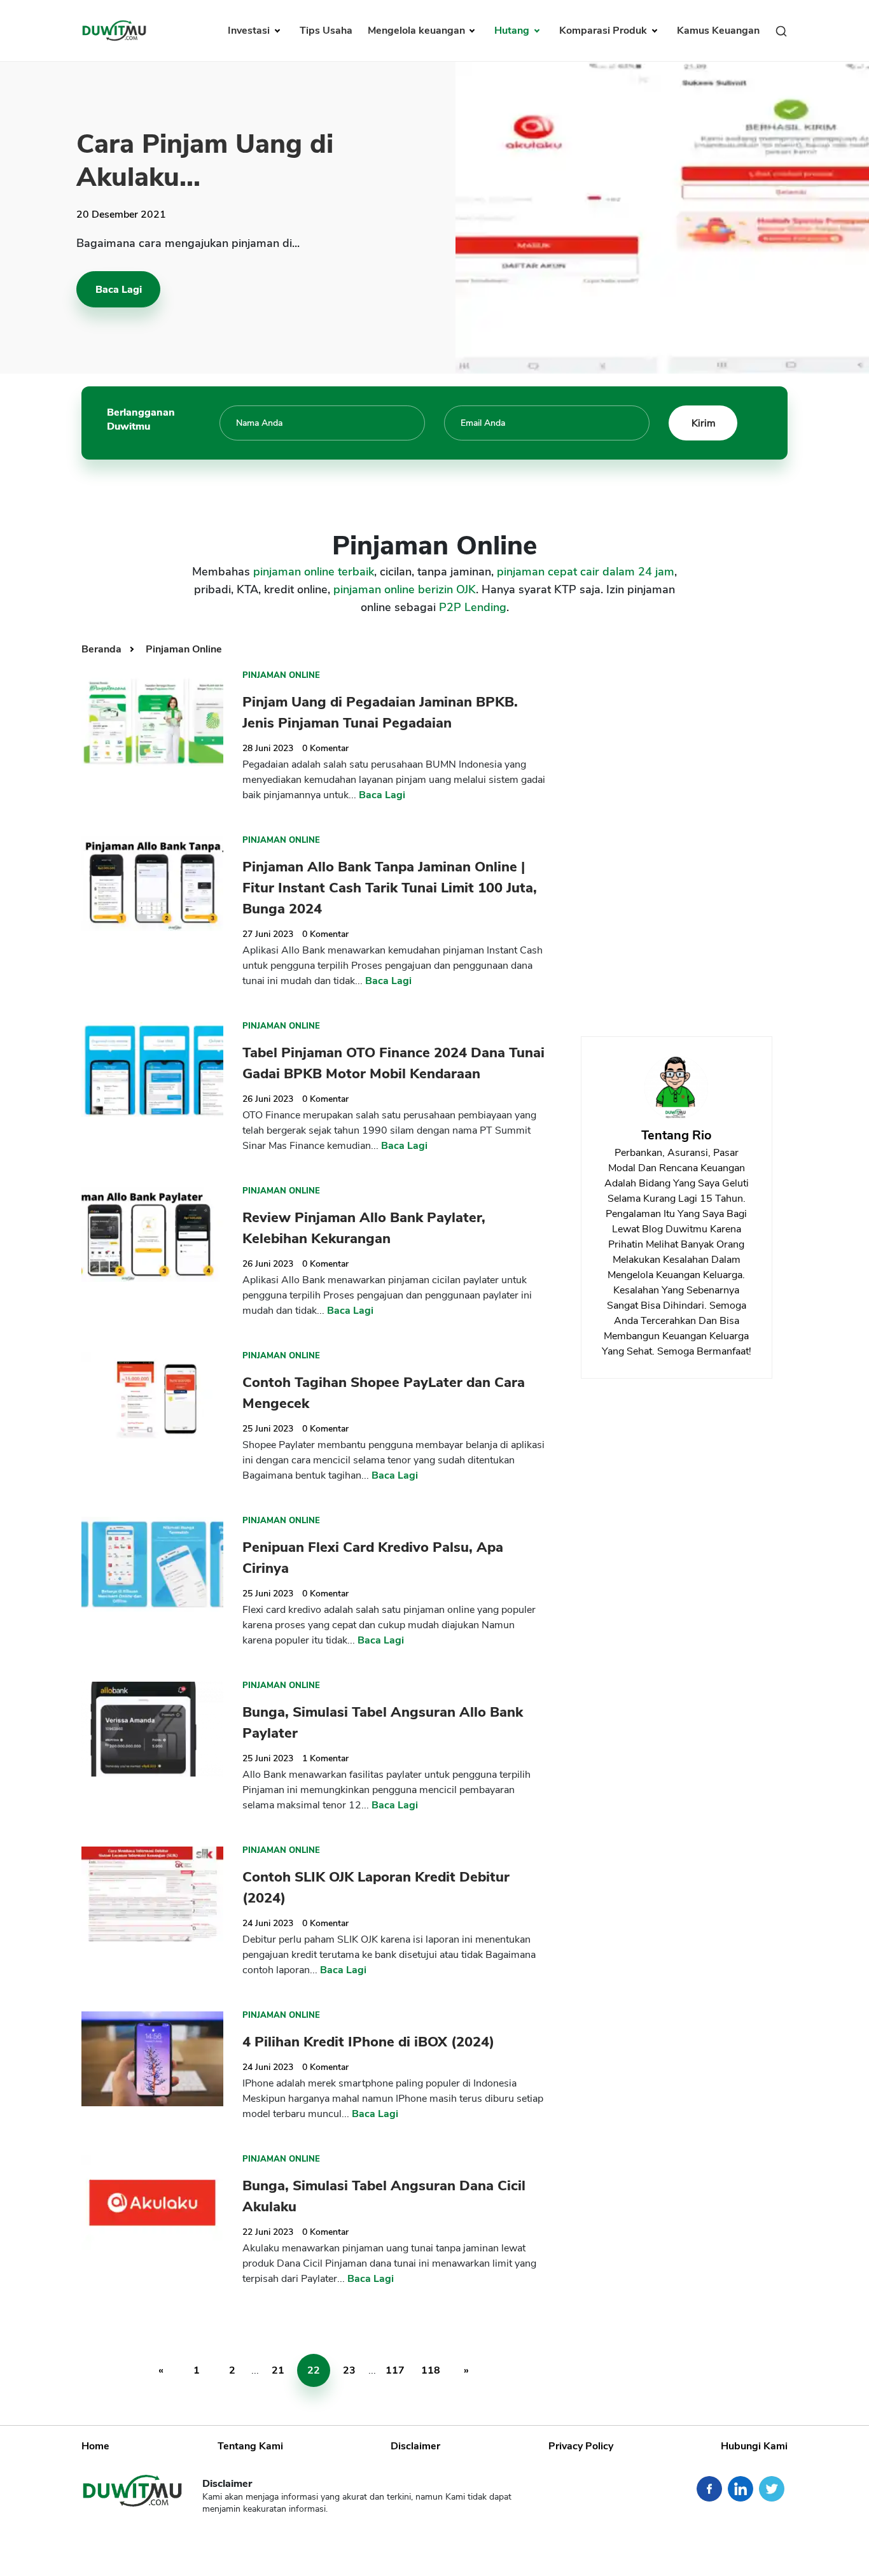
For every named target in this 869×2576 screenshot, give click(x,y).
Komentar (325, 748)
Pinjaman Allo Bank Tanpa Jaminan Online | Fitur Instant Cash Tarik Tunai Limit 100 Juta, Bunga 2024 (390, 888)
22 (314, 2370)
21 (278, 2370)
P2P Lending (473, 607)
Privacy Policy (581, 2446)
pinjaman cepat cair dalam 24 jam (586, 572)
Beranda (103, 649)
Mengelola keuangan (418, 31)
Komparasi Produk (604, 31)
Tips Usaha (326, 31)
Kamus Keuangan (718, 31)
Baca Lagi (119, 290)
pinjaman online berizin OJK (405, 589)
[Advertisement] (676, 826)
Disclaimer (415, 2446)
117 (395, 2370)
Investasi (250, 31)
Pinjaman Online (184, 649)
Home (95, 2446)
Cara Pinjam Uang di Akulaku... (205, 161)
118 (431, 2370)
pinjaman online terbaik (314, 572)
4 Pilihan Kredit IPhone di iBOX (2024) (368, 2042)
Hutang (513, 31)
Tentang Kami (250, 2446)
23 (349, 2370)
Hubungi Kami (754, 2446)
